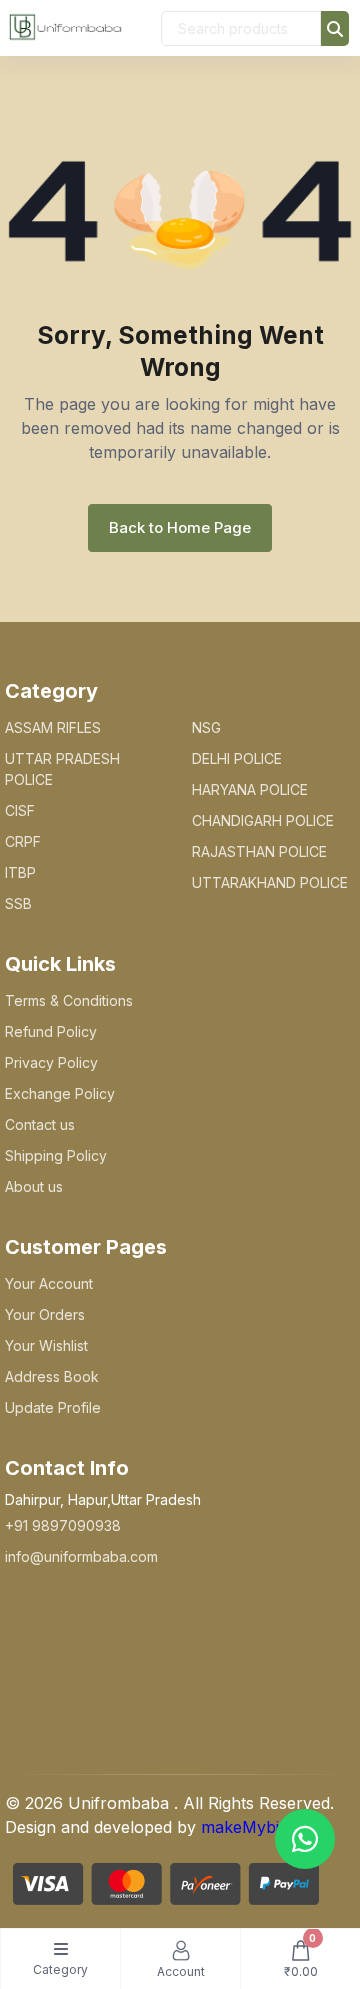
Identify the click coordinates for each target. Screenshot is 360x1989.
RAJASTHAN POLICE (259, 851)
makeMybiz (244, 1827)
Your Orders (45, 1314)
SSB (18, 903)
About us (34, 1186)
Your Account (49, 1283)
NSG (206, 727)
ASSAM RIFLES (53, 727)
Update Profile (53, 1407)
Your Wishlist (46, 1345)
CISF (20, 810)
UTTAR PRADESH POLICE (62, 769)
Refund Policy (51, 1031)
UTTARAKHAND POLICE (270, 882)
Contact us (40, 1124)
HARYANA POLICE (250, 789)
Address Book (52, 1376)
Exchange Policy (60, 1093)
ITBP (20, 872)
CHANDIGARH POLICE (263, 820)
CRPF (23, 841)
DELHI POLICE (237, 758)
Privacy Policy (51, 1062)
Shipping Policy (56, 1155)
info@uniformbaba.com (81, 1556)
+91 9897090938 (63, 1525)
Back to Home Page (180, 527)
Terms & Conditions (69, 1000)
